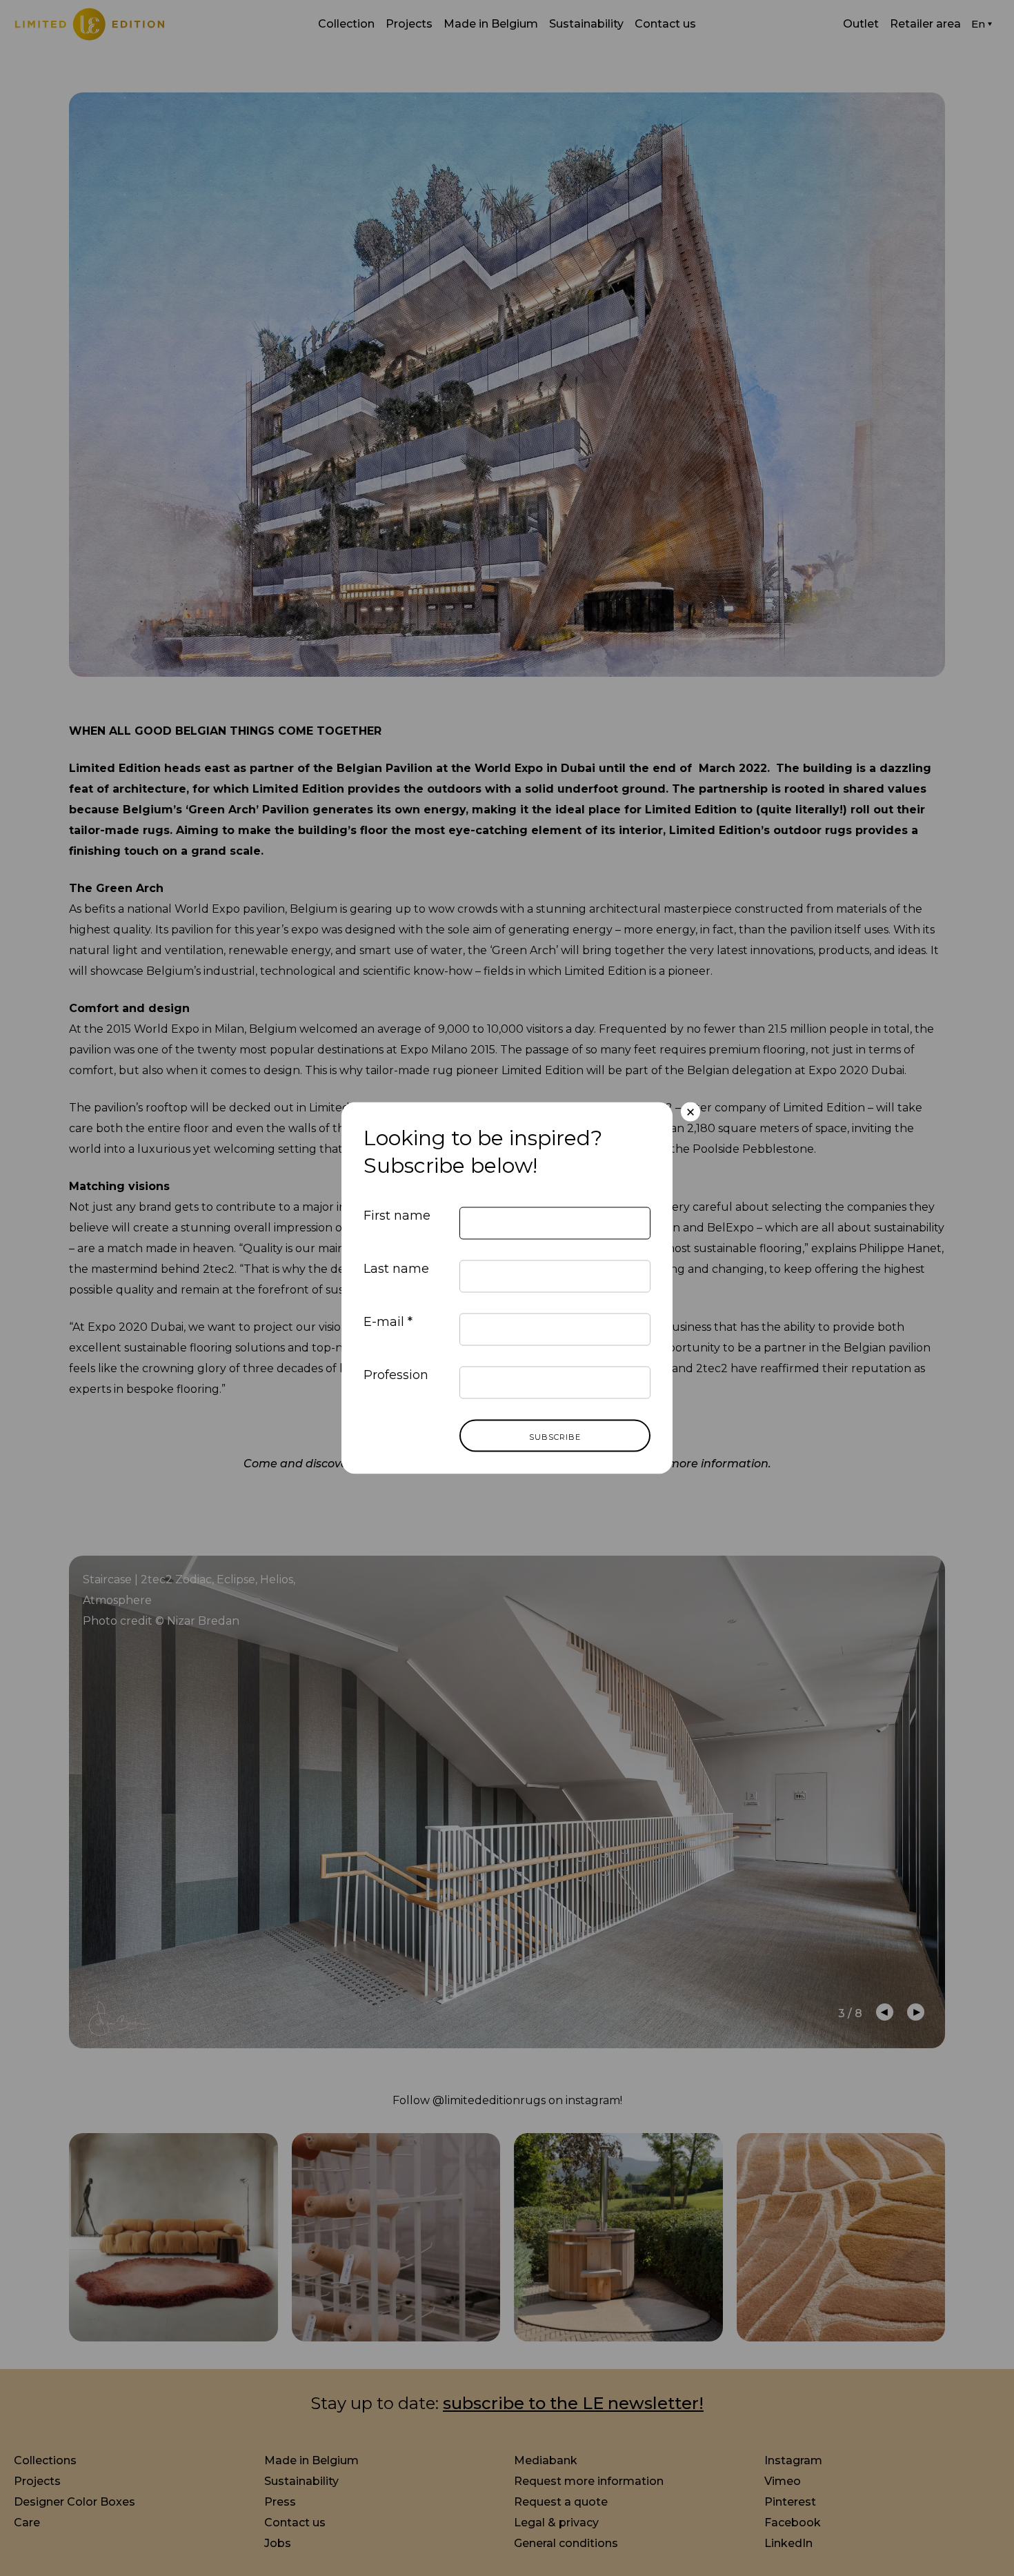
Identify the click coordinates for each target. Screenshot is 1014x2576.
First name (397, 1215)
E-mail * (388, 1321)
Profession (396, 1374)
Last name (396, 1268)
